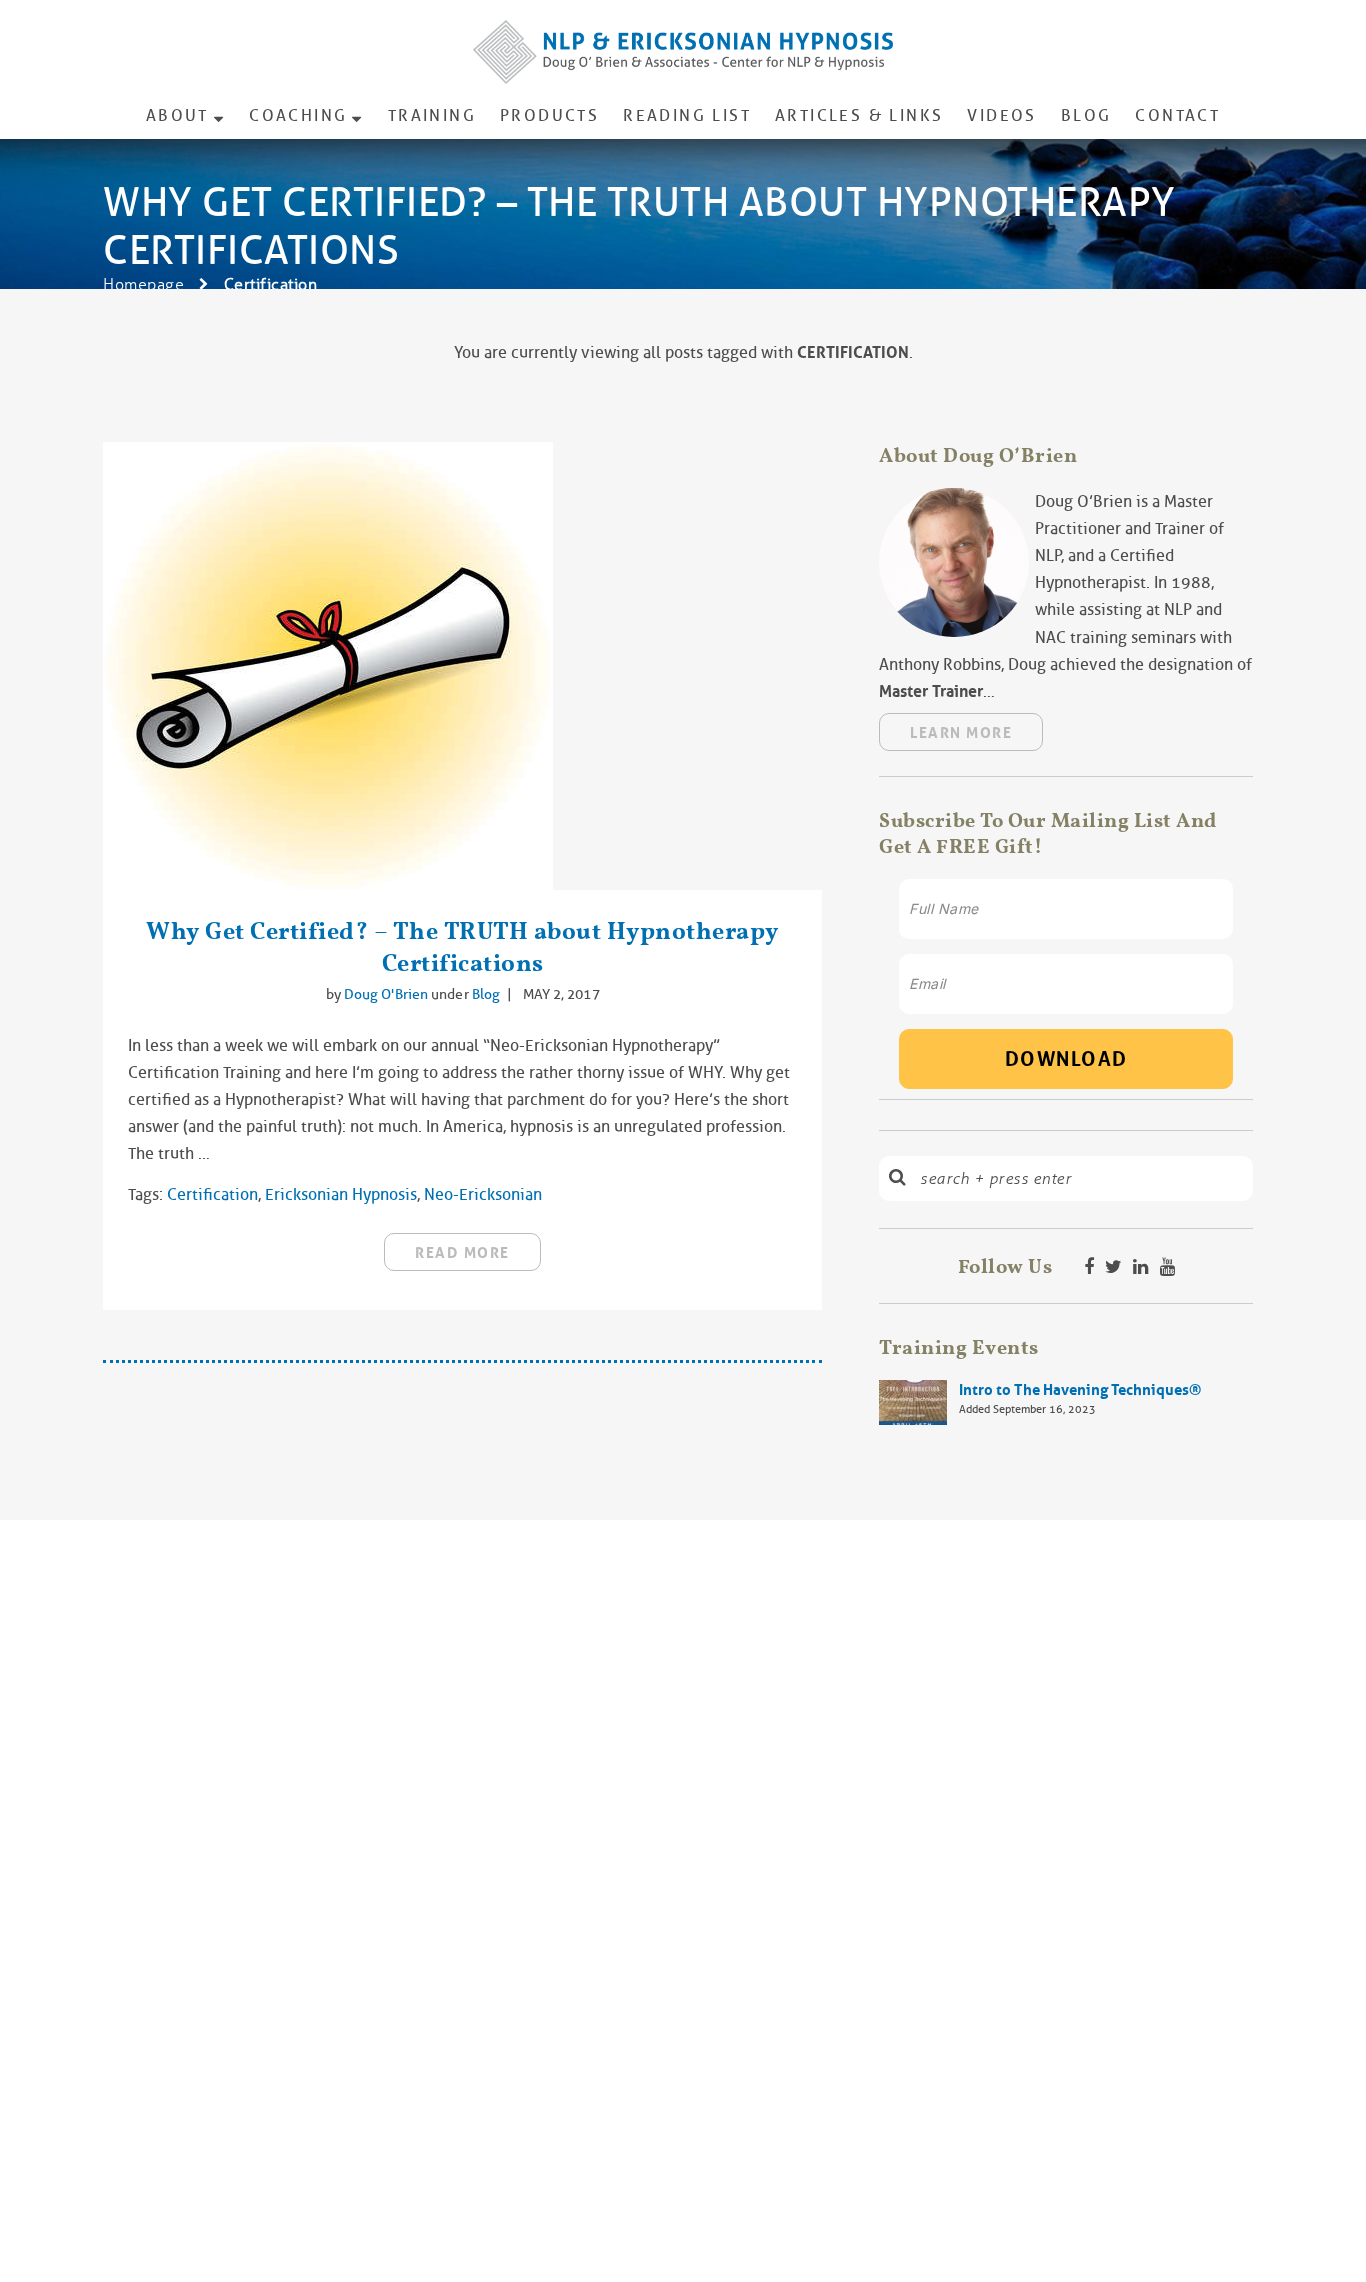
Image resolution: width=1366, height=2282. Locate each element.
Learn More (961, 733)
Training (432, 115)
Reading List (687, 115)
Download (1066, 1059)
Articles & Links (859, 115)
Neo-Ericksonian (483, 1194)
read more (462, 1253)
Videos (1001, 115)
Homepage (143, 284)
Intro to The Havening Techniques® (1080, 1390)
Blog (1086, 115)
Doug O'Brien (387, 994)
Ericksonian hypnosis (341, 1194)
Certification (212, 1194)
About (177, 115)
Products (549, 115)
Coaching (298, 115)
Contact (1177, 115)
